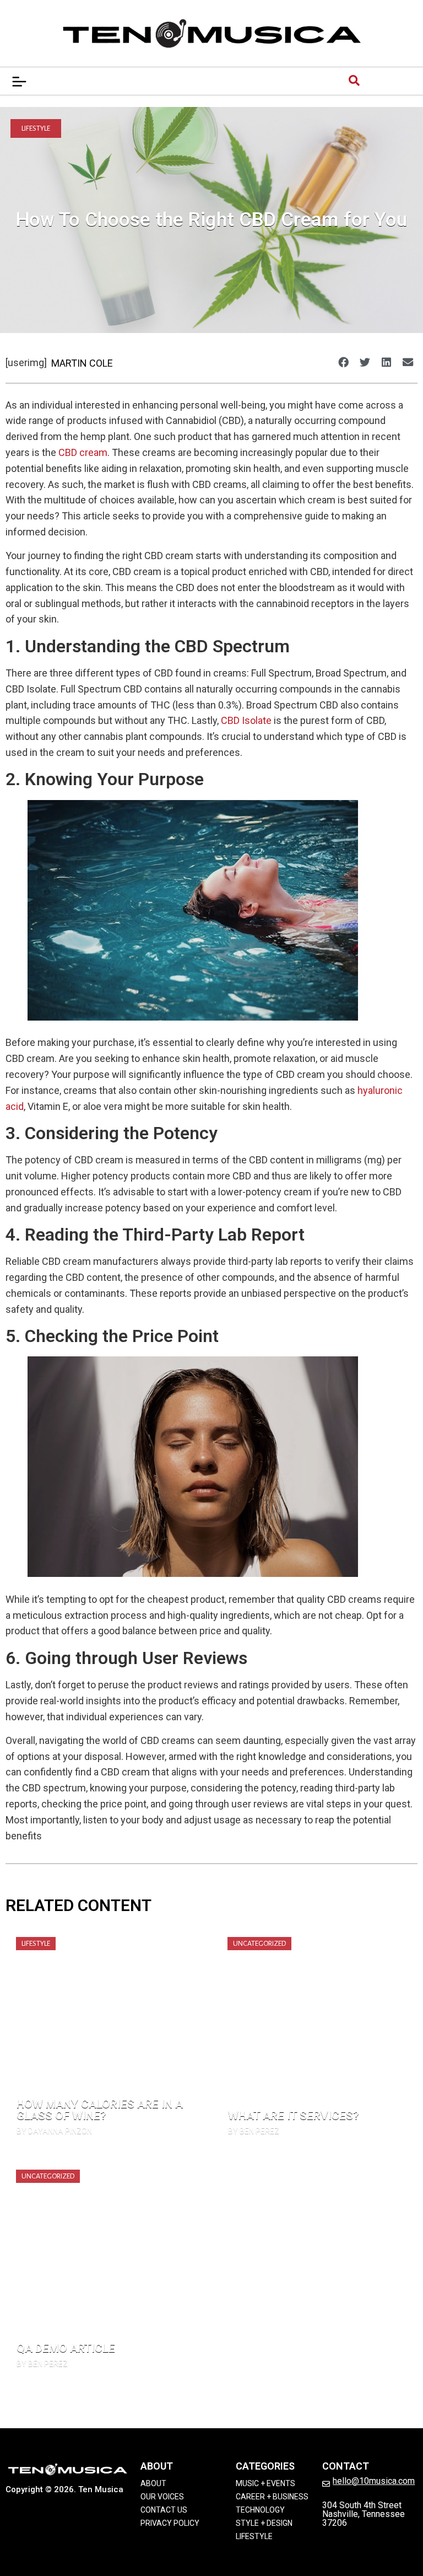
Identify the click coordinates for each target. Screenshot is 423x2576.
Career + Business (272, 2497)
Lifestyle (36, 128)
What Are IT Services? (294, 2116)
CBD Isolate (246, 720)
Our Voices (162, 2497)
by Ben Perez (254, 2131)
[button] (343, 362)
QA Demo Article (66, 2348)
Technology (260, 2510)
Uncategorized (259, 1944)
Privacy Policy (170, 2523)
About (153, 2483)
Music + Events (265, 2483)
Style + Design (264, 2523)
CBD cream (83, 452)
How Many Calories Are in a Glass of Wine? (100, 2110)
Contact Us (164, 2510)
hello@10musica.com (374, 2481)
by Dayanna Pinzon (54, 2131)
